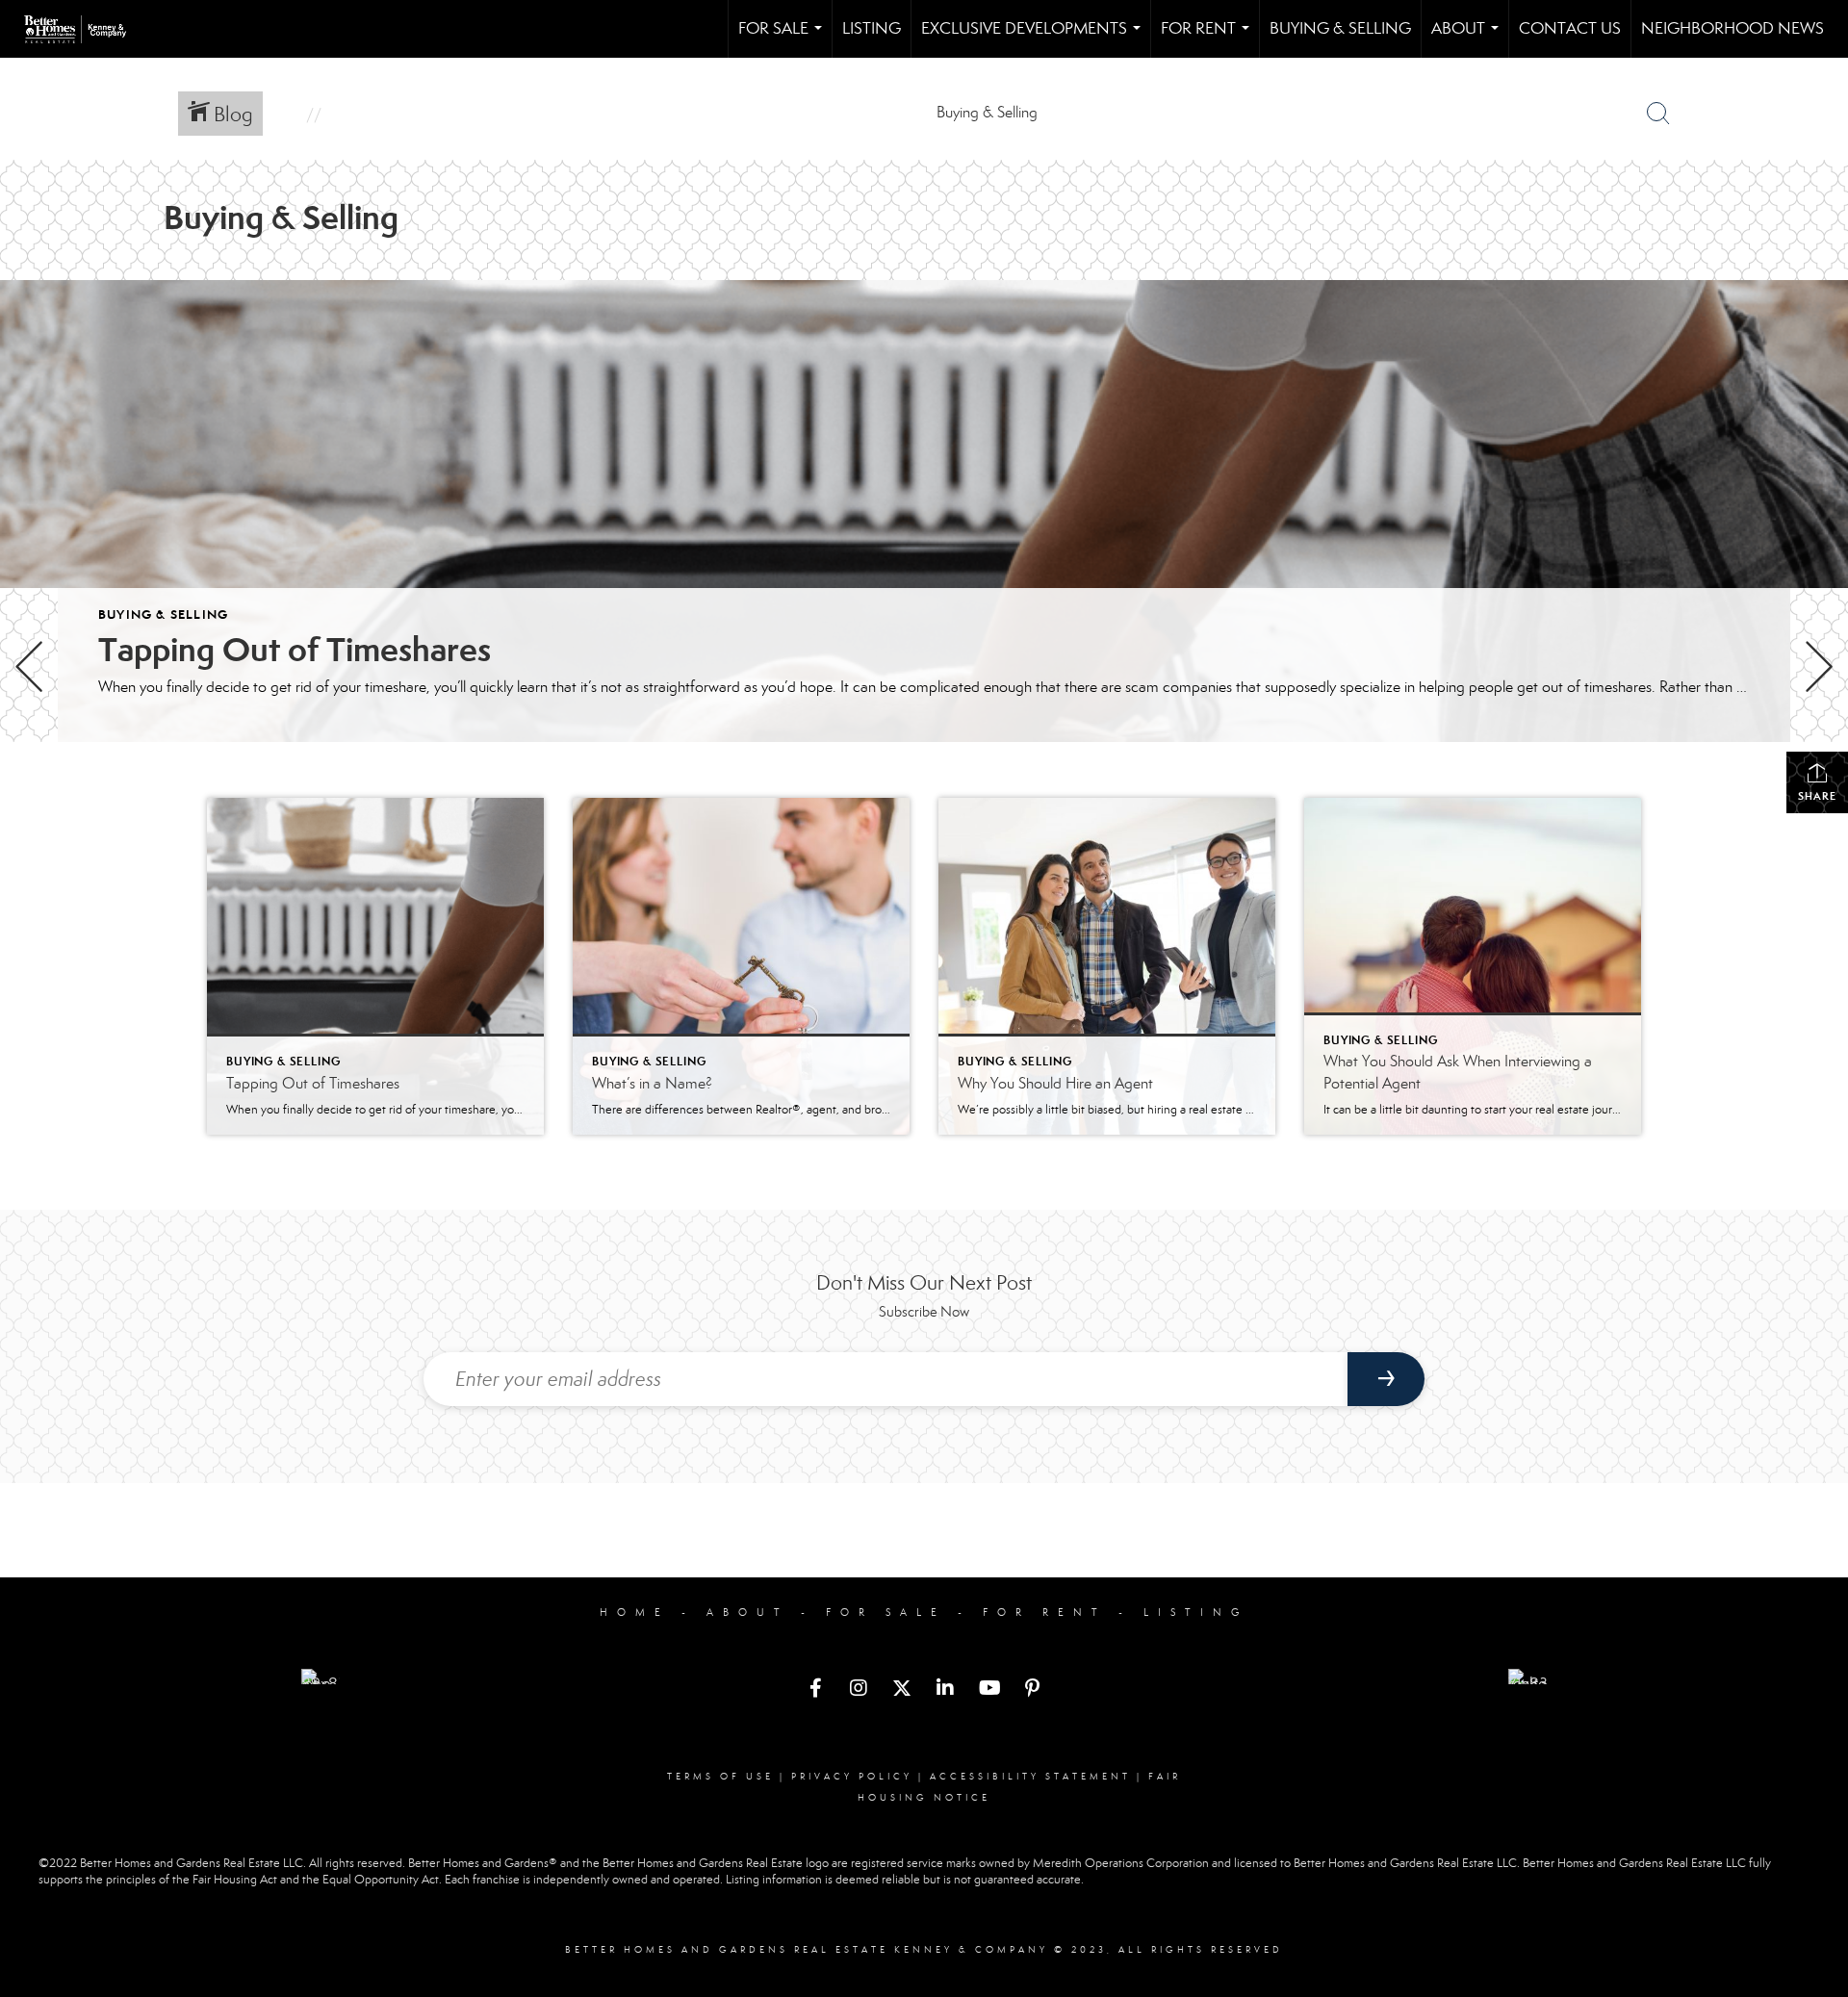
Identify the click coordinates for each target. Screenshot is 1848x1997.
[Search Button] (1658, 114)
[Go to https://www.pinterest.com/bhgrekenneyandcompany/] (1032, 1690)
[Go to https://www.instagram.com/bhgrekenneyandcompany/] (859, 1690)
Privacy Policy (852, 1777)
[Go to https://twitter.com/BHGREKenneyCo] (902, 1690)
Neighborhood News (1732, 28)
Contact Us (1570, 28)
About (1469, 38)
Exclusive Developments (1035, 38)
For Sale (784, 38)
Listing (872, 28)
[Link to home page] (85, 29)
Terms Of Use (720, 1777)
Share (1817, 796)
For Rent (1209, 38)
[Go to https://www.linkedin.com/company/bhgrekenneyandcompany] (945, 1690)
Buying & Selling (1340, 28)
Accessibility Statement (1030, 1777)
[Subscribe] (1386, 1379)
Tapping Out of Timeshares (295, 650)
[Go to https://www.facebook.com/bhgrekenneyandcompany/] (815, 1690)
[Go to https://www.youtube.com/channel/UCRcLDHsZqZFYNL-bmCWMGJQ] (988, 1690)
